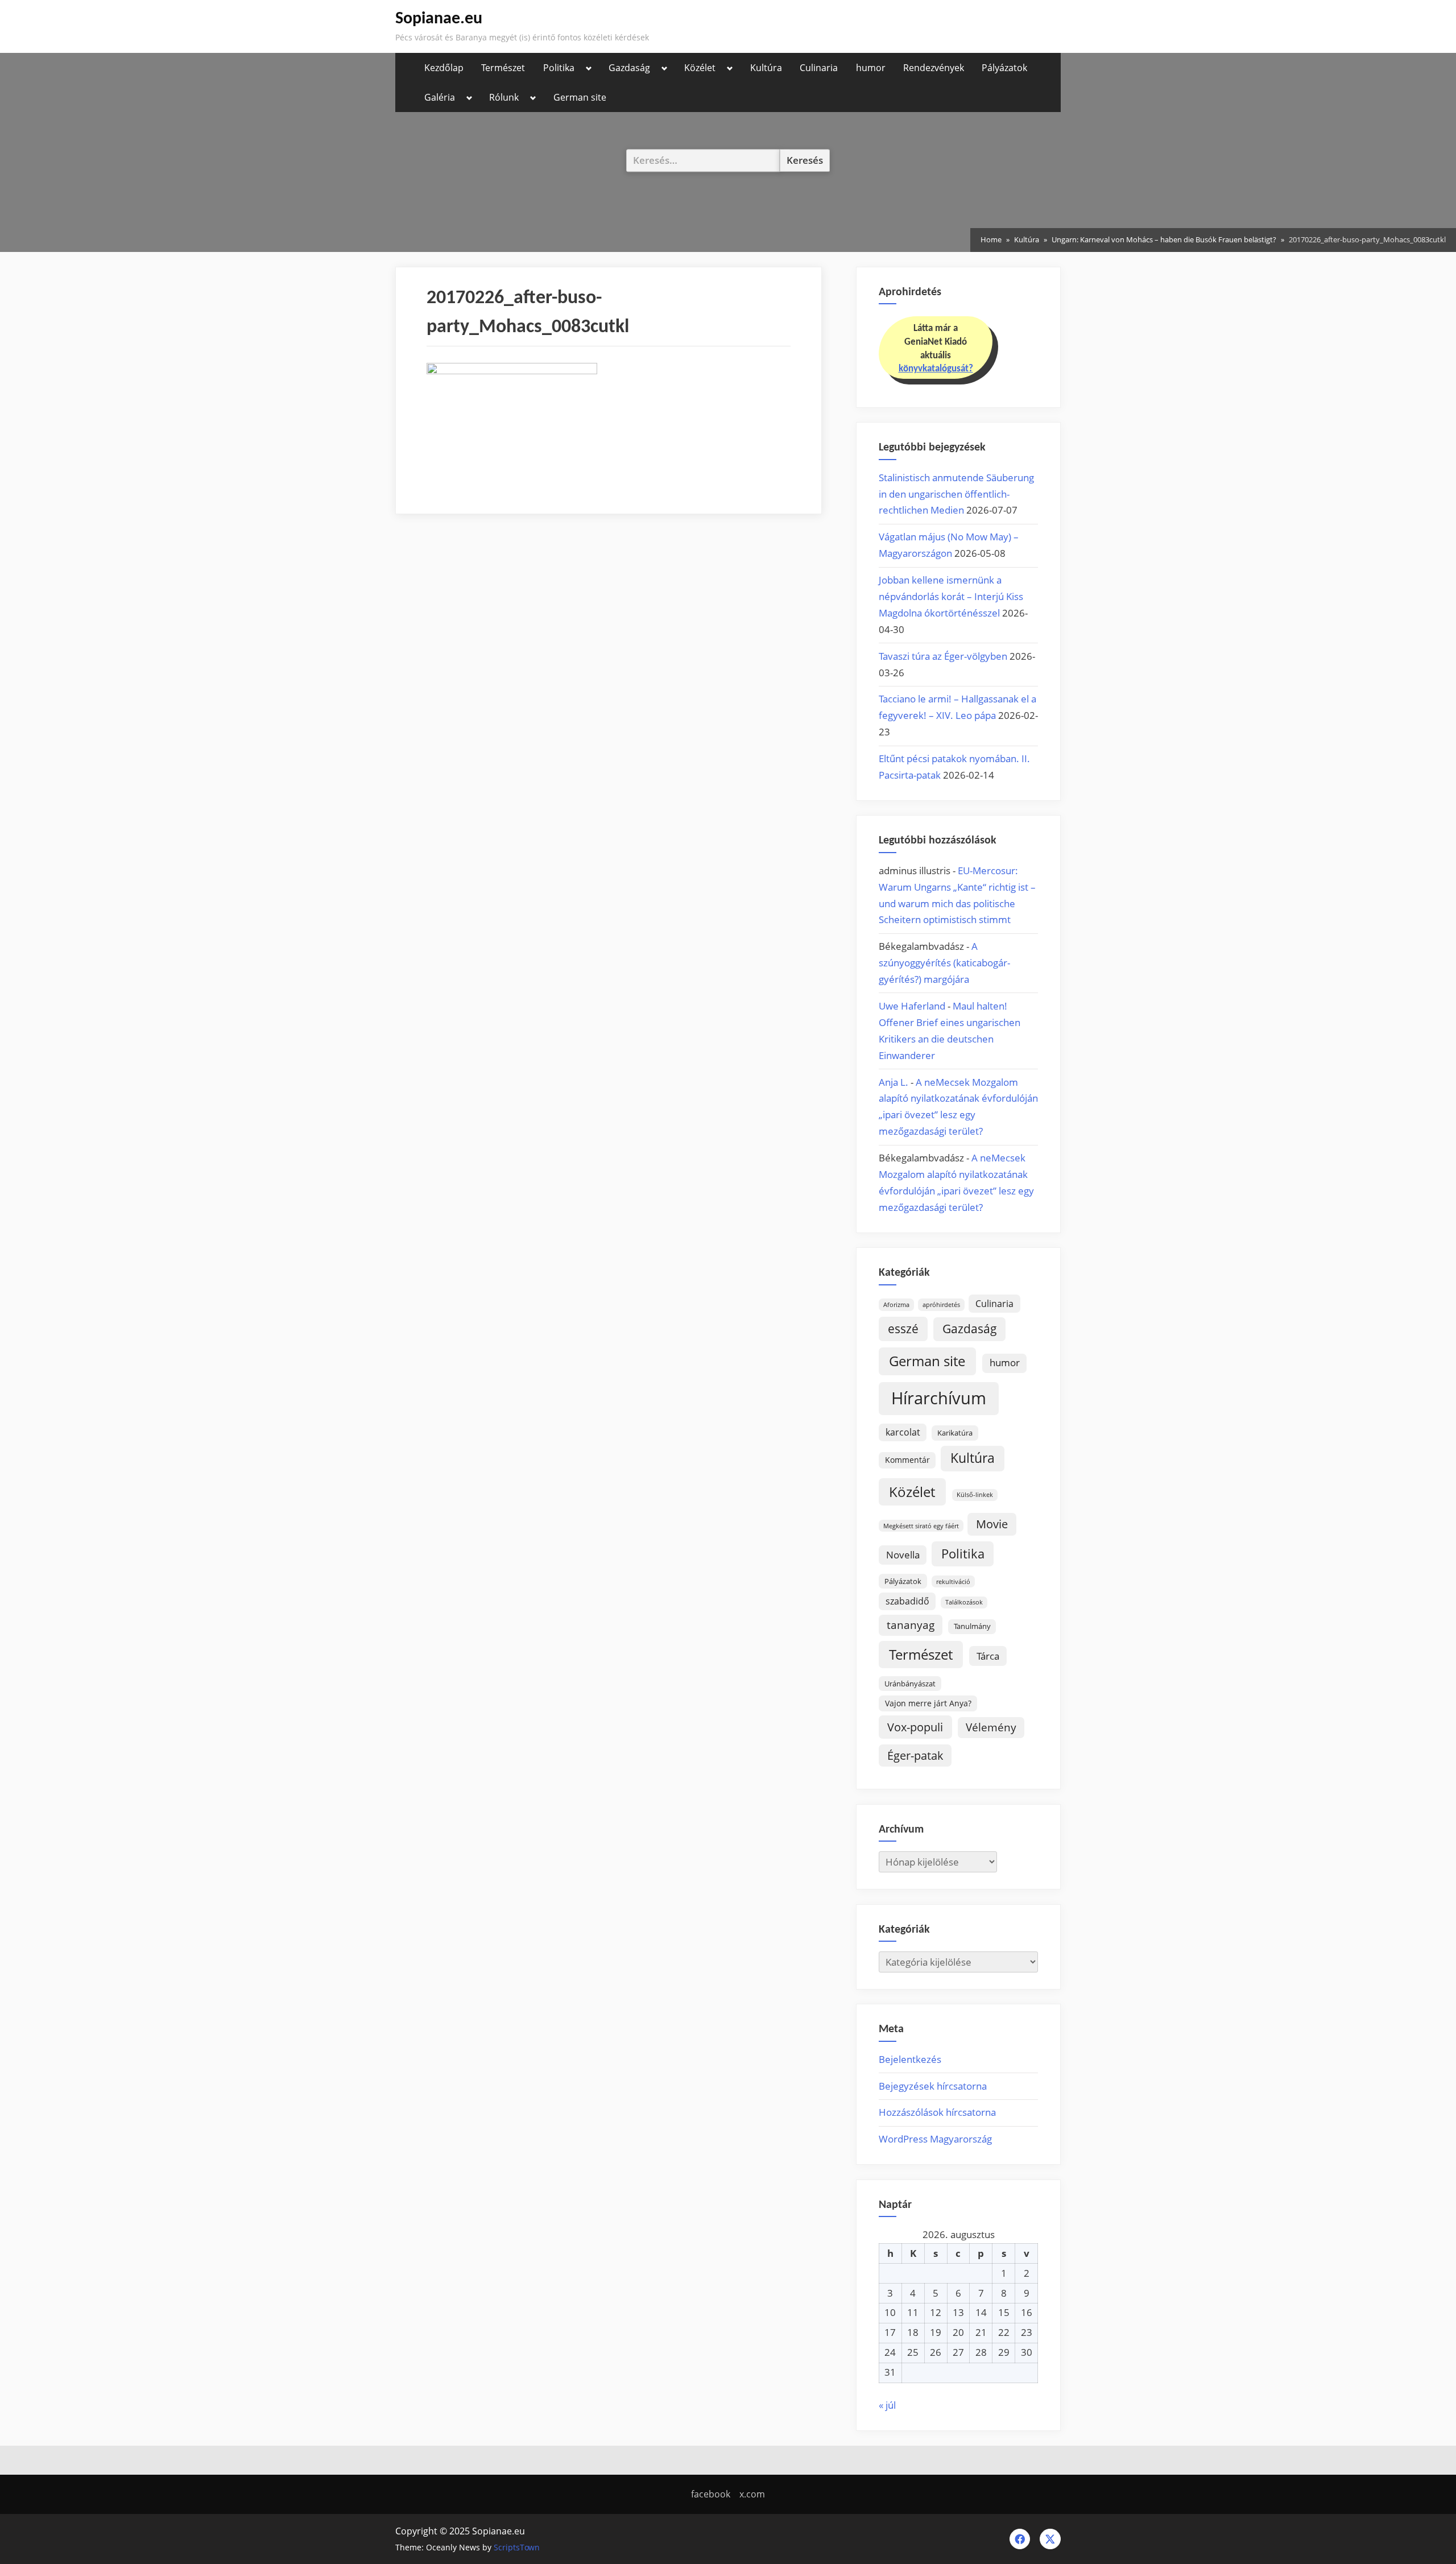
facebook (711, 2494)
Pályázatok (1004, 68)
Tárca (988, 1656)
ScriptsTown (517, 2547)
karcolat (903, 1432)
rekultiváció (953, 1582)
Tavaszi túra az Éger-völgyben (943, 656)
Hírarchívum (939, 1398)
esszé (903, 1328)
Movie (992, 1524)
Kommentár (907, 1460)
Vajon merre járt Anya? (928, 1703)
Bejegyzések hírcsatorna (933, 2086)
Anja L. (894, 1082)
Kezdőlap (444, 68)
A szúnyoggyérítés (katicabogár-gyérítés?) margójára (944, 963)
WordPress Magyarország (935, 2139)
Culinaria (819, 68)
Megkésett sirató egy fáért (921, 1526)
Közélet (700, 68)
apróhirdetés (941, 1305)
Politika (559, 68)
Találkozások (964, 1602)
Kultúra (766, 68)
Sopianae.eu (439, 19)
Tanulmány (972, 1626)
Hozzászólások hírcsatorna (937, 2112)
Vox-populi (915, 1727)
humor (871, 68)
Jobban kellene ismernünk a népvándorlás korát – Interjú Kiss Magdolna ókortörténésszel (951, 596)
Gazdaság (629, 68)
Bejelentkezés (910, 2059)
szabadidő (907, 1601)
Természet (503, 68)
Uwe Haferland (912, 1006)
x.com (752, 2494)
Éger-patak (915, 1755)
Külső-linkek (975, 1495)
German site (580, 97)
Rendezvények (934, 68)
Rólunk (504, 97)
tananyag (911, 1625)
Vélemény (991, 1727)
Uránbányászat (910, 1684)
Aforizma (896, 1305)
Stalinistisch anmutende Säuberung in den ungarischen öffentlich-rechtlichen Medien (956, 494)
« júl (887, 2405)
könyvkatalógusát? (936, 369)
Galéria (440, 97)
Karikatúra (955, 1433)
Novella (903, 1555)
